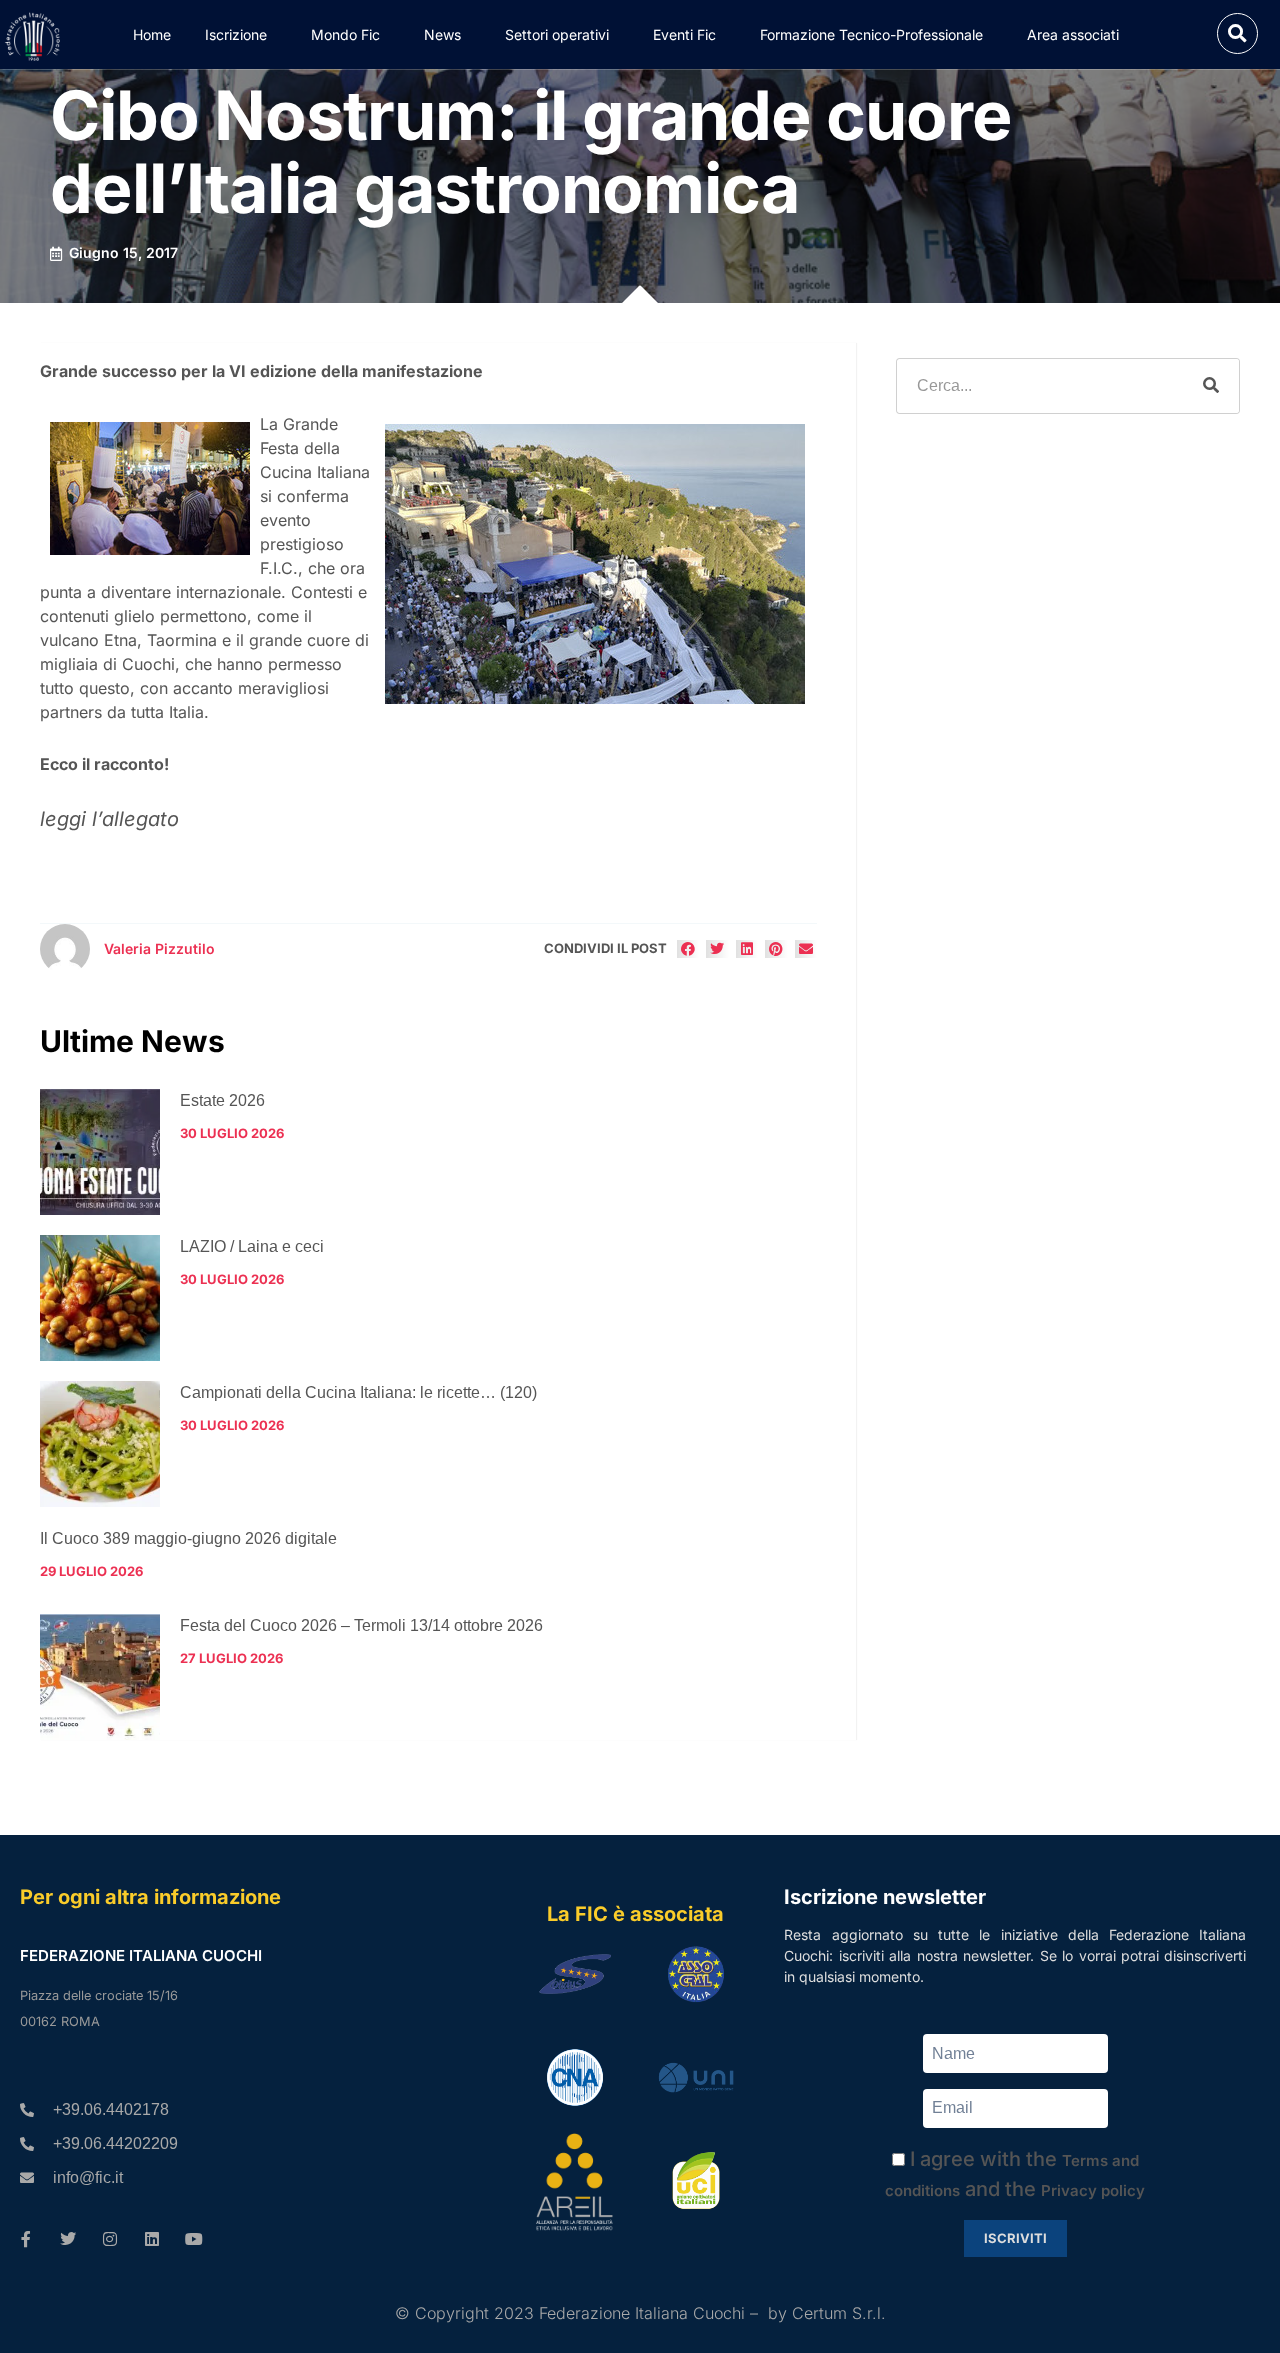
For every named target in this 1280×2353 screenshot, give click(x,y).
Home (152, 34)
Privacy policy (1093, 2190)
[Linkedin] (152, 2239)
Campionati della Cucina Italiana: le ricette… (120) (358, 1392)
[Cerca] (1211, 386)
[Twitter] (68, 2239)
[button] (1237, 33)
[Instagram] (110, 2239)
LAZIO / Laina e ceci (252, 1246)
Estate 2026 (222, 1100)
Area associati (1073, 34)
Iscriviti (1015, 2238)
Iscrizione (236, 34)
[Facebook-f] (26, 2239)
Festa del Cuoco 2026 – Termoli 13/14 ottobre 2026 (361, 1625)
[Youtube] (194, 2239)
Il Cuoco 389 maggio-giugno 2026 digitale (188, 1538)
